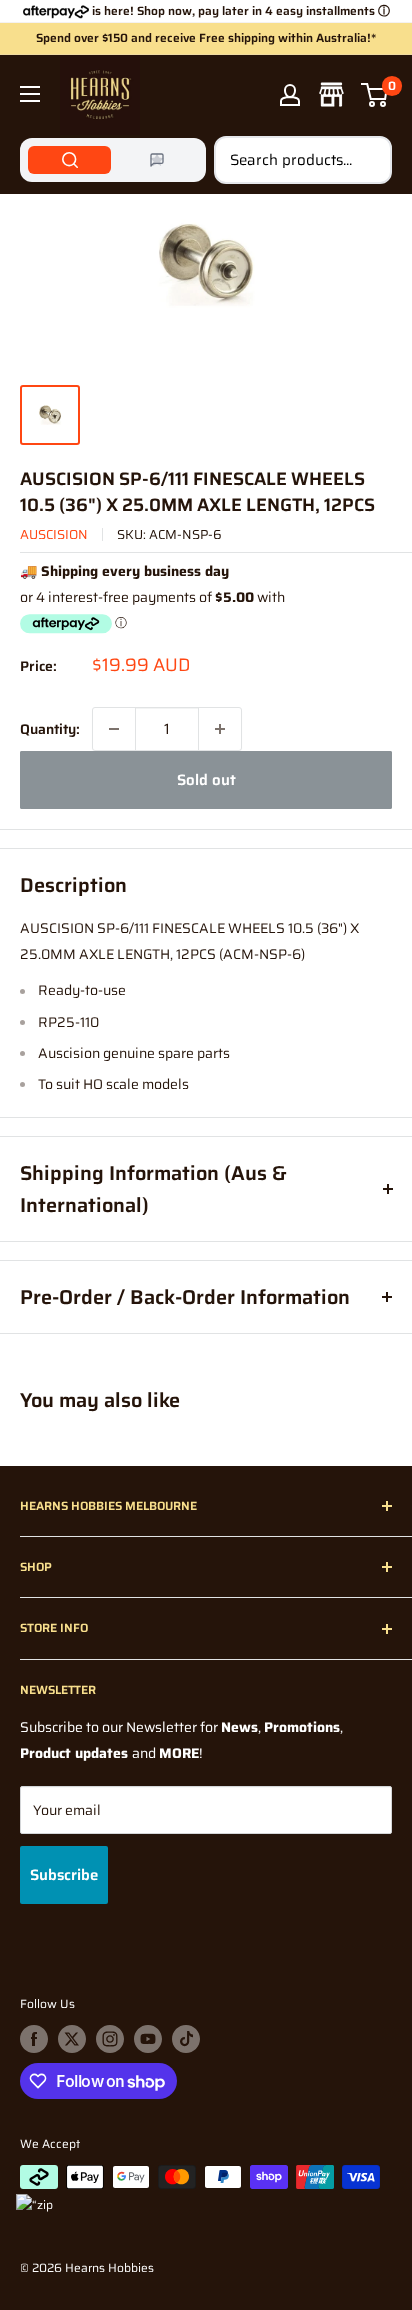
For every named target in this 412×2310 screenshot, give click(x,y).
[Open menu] (30, 94)
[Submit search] (366, 160)
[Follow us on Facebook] (34, 2039)
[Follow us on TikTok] (186, 2039)
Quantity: (50, 729)
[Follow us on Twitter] (72, 2039)
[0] (375, 95)
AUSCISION (54, 534)
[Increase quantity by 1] (220, 729)
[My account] (290, 95)
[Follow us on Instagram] (110, 2039)
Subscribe (64, 1875)
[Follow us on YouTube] (148, 2039)
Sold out (206, 780)
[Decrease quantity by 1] (114, 729)
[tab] (69, 160)
